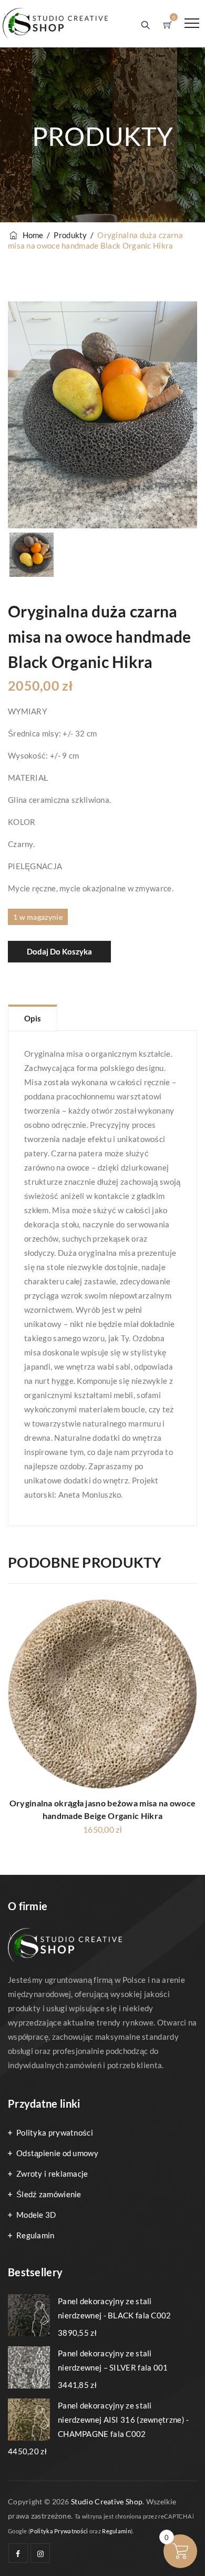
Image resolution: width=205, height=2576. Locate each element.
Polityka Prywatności (59, 2531)
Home (31, 235)
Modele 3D (36, 2215)
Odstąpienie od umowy (57, 2153)
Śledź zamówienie (49, 2194)
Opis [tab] (33, 1018)
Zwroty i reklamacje (52, 2174)
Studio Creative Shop (107, 2501)
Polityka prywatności (55, 2132)
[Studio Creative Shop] (55, 24)
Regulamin (35, 2235)
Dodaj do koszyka (59, 951)
